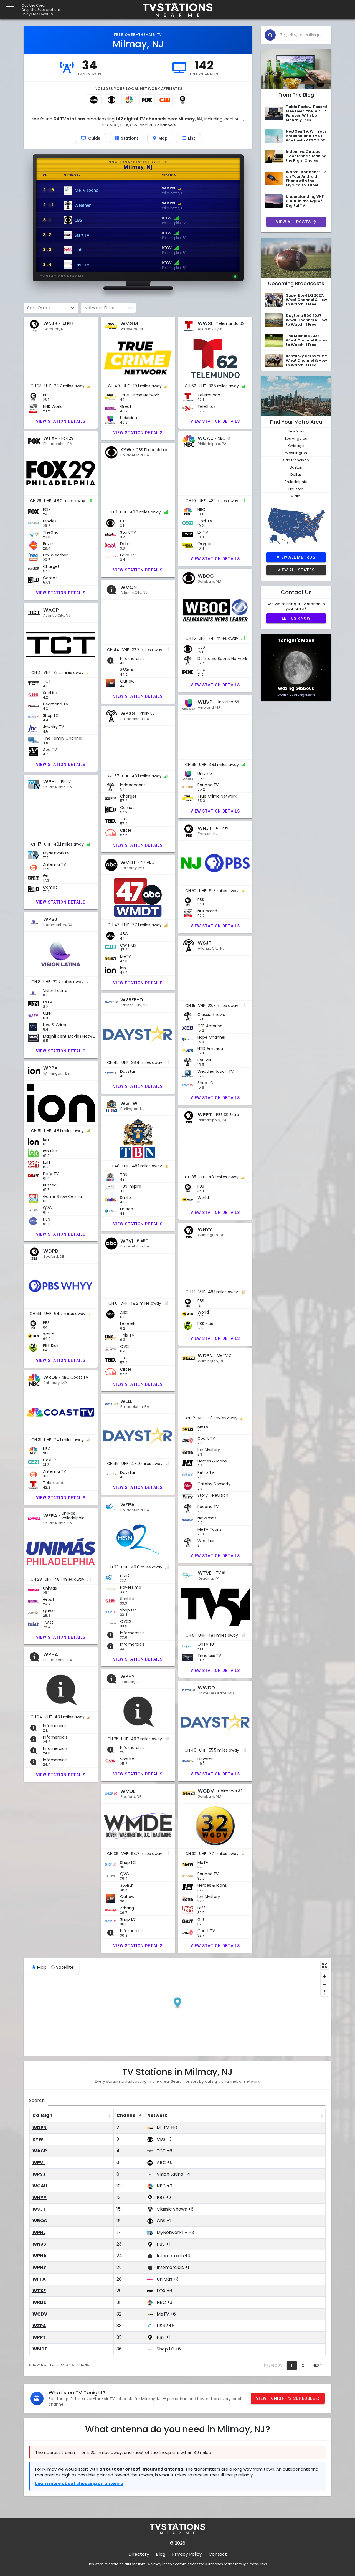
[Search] (270, 35)
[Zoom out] (325, 1984)
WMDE (40, 2349)
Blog (161, 2554)
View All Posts (294, 222)
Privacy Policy (187, 2554)
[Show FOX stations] (147, 100)
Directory (139, 2554)
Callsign (42, 2115)
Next (317, 2365)
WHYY (40, 2197)
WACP (40, 2151)
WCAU (40, 2186)
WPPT (39, 2337)
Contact (218, 2554)
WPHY (39, 2267)
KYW (38, 2139)
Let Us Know (296, 618)
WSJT (39, 2209)
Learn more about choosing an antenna (79, 2483)
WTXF (39, 2291)
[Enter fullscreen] (325, 1965)
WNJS (39, 2244)
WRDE (39, 2302)
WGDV (40, 2314)
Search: (37, 2100)
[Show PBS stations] (182, 100)
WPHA (40, 2256)
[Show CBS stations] (111, 100)
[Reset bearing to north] (325, 1992)
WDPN (40, 2128)
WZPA (39, 2326)
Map (42, 1967)
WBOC (40, 2221)
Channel (127, 2115)
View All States (296, 570)
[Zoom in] (325, 1976)
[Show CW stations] (165, 100)
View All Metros (296, 557)
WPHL (39, 2232)
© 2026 (178, 2543)
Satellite (65, 1967)
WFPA (39, 2279)
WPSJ (39, 2174)
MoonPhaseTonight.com (296, 695)
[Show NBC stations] (129, 100)
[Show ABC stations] (94, 100)
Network (157, 2115)
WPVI (39, 2163)
